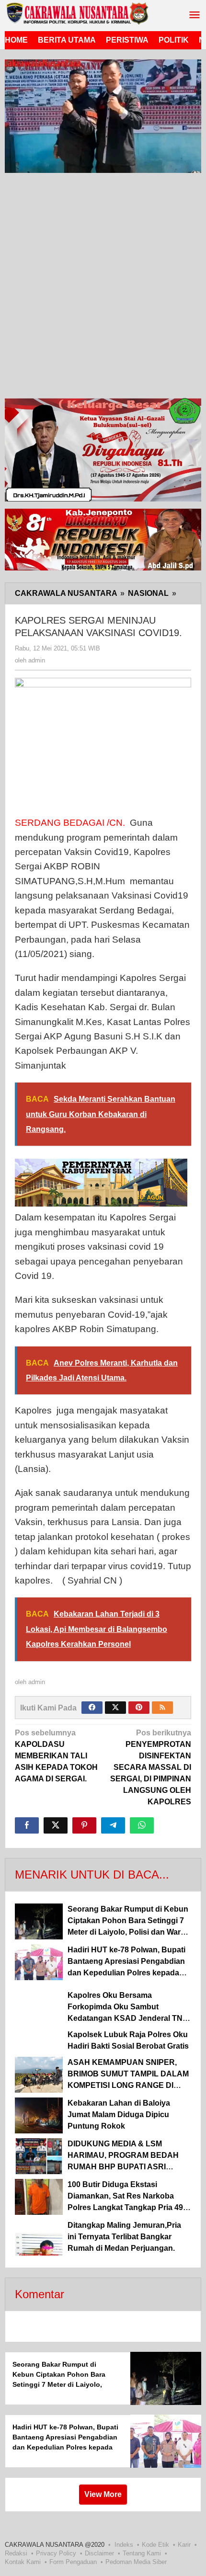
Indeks (124, 2545)
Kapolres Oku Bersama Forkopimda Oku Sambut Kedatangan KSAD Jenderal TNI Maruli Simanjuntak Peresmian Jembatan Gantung (126, 2018)
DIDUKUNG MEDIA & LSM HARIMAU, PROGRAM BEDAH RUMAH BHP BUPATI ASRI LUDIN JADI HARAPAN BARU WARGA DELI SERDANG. (123, 2167)
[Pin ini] (84, 1825)
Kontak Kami (23, 2562)
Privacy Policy (56, 2553)
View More (103, 2494)
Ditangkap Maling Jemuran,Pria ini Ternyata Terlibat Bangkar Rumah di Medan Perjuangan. (124, 2237)
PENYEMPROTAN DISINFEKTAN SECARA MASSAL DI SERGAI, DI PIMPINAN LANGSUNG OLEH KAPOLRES (151, 1767)
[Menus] (195, 16)
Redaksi (16, 2553)
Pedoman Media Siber (136, 2562)
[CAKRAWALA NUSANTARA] (77, 13)
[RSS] (162, 1708)
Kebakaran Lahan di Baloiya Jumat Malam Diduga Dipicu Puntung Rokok (119, 2114)
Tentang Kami (142, 2553)
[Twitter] (115, 1708)
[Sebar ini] (27, 1825)
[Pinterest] (139, 1708)
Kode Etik (155, 2545)
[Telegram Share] (113, 1825)
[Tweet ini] (56, 1825)
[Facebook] (92, 1708)
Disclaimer (99, 2553)
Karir (184, 2545)
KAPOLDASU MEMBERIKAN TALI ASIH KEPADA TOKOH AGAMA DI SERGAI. (56, 1756)
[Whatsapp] (142, 1825)
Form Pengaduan (73, 2562)
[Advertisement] (103, 288)
